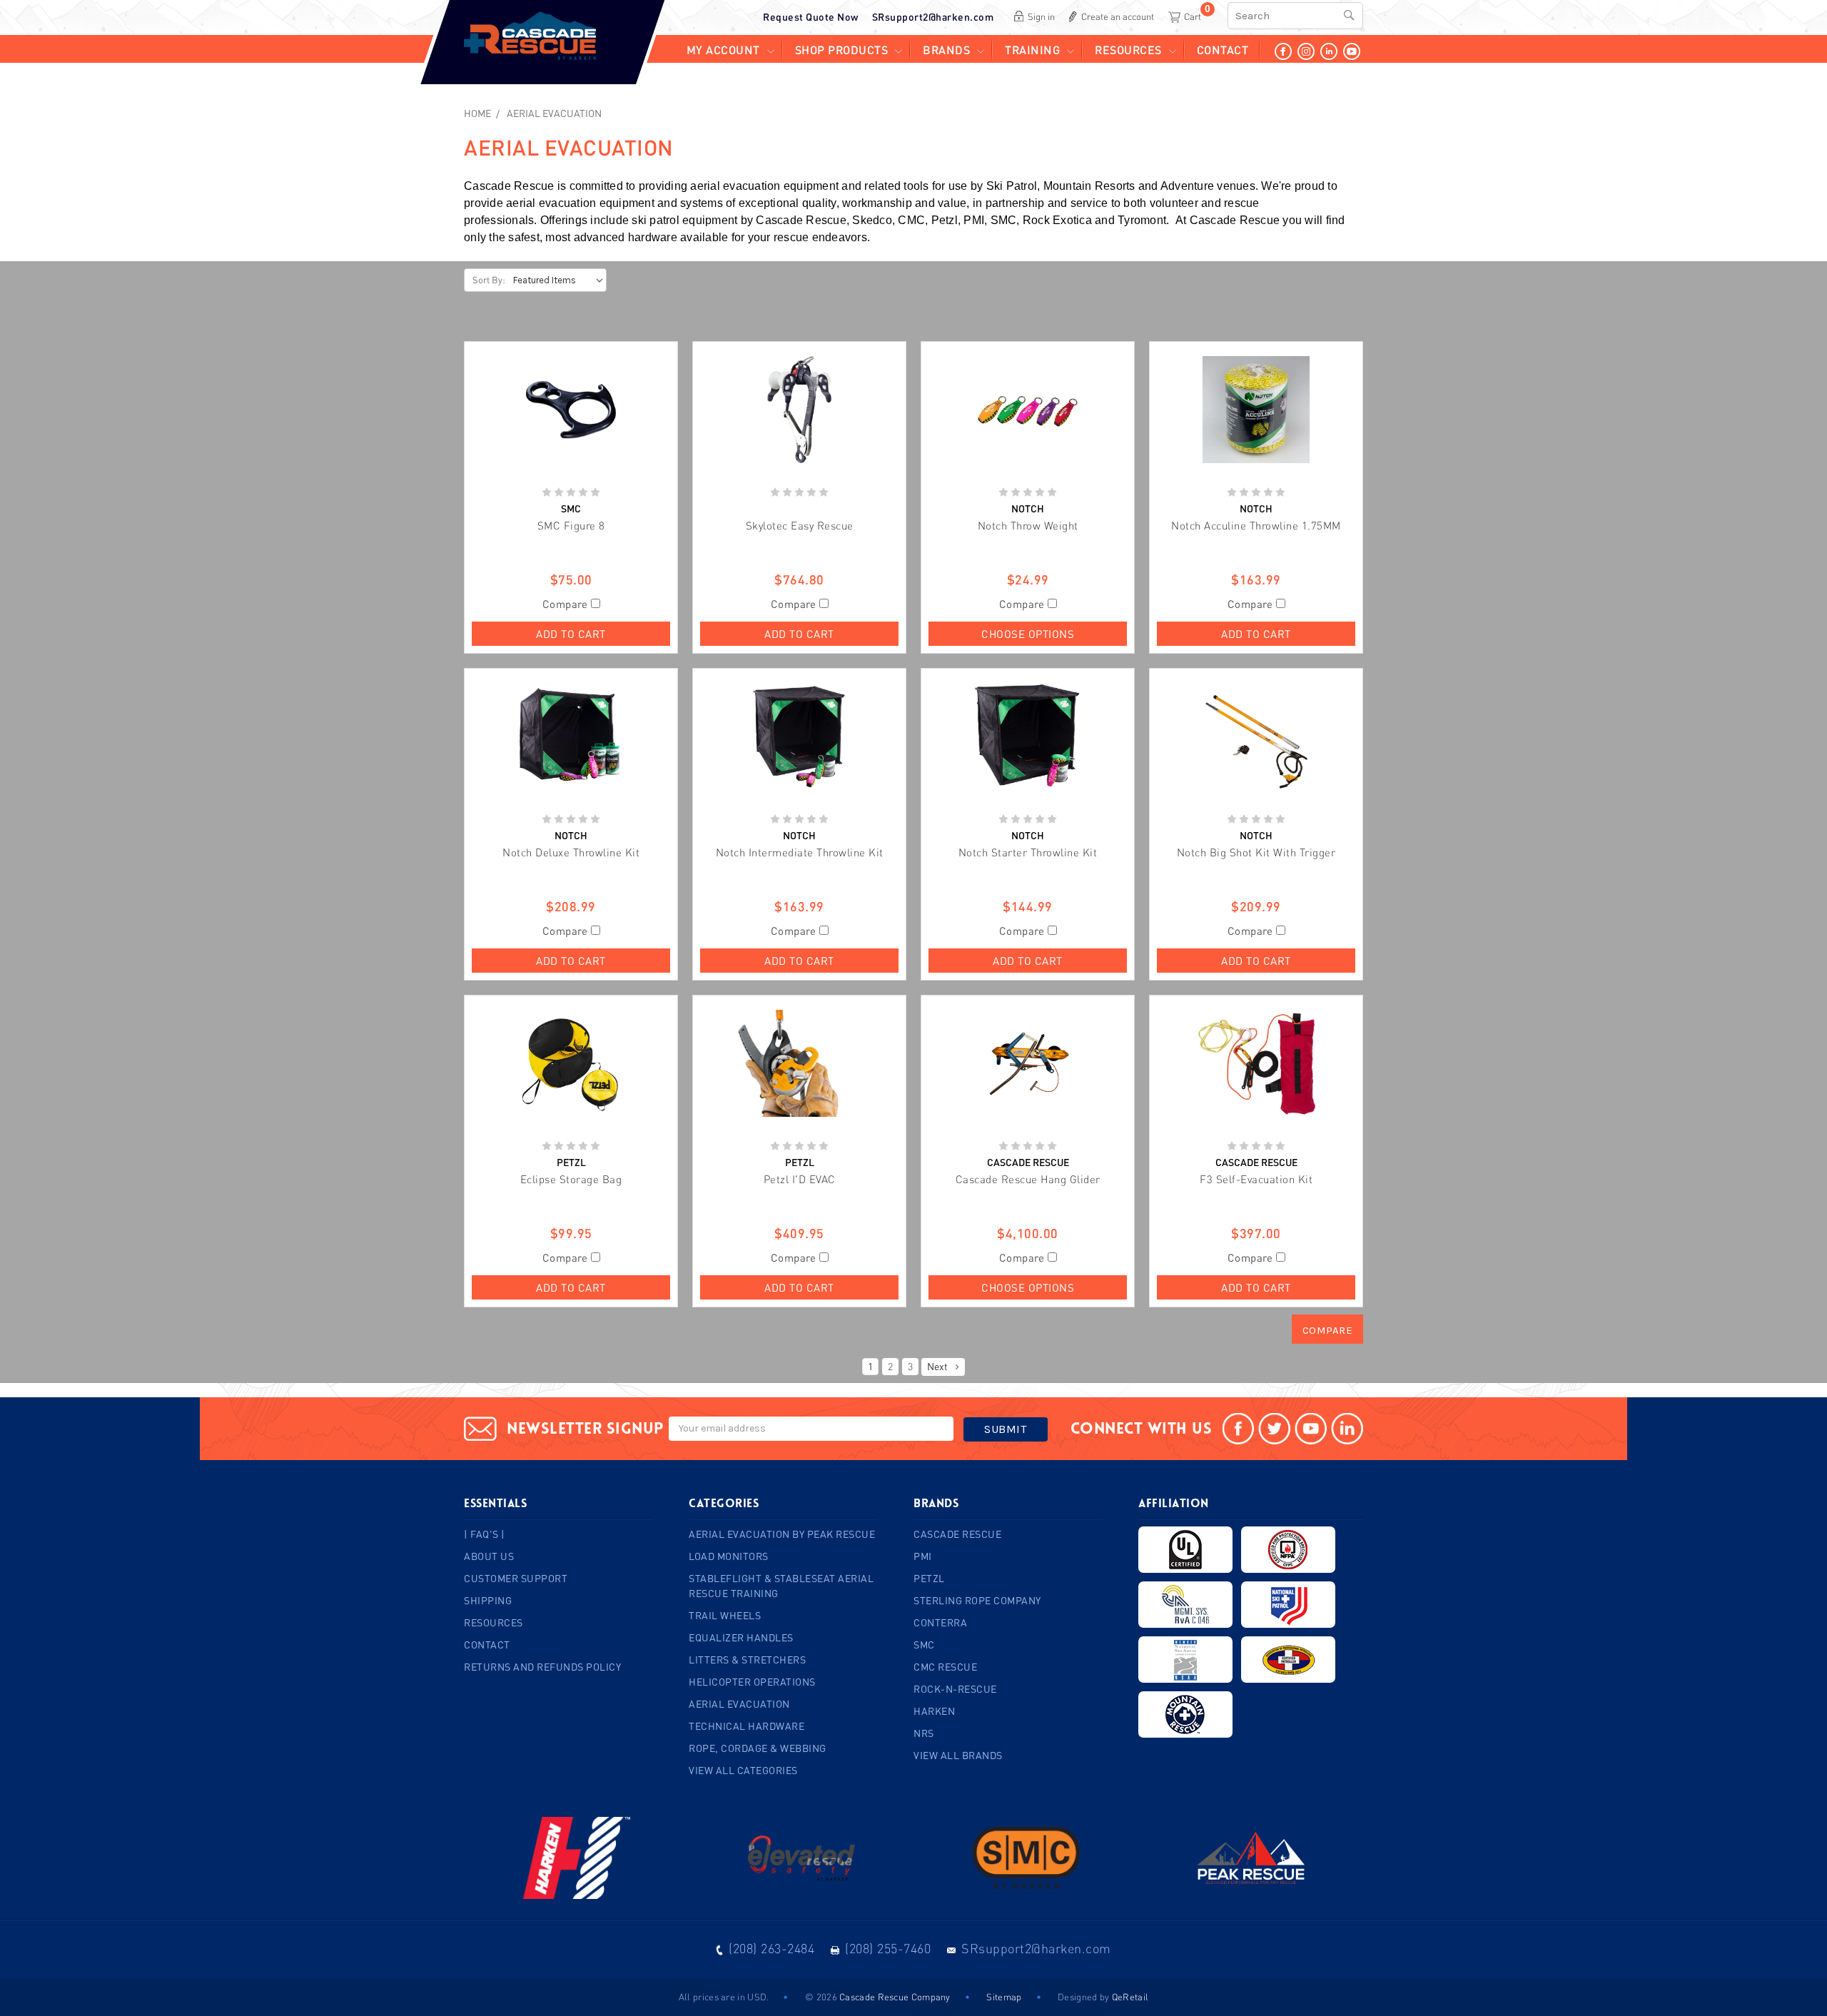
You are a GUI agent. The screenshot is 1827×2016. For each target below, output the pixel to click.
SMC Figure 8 (571, 525)
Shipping (488, 1600)
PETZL (929, 1578)
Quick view (571, 410)
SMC (924, 1645)
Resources (1128, 50)
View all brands (958, 1755)
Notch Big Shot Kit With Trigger (1256, 852)
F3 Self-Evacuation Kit (1256, 1179)
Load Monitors (729, 1556)
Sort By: (489, 280)
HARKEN (934, 1711)
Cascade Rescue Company (895, 1997)
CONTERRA (940, 1622)
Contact (1223, 50)
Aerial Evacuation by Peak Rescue (782, 1534)
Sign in (1041, 16)
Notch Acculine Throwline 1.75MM (1256, 525)
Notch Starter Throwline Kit (1028, 852)
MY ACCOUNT (723, 50)
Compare (567, 604)
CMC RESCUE (945, 1667)
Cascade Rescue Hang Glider (1028, 1179)
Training (1032, 50)
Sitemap (1004, 1997)
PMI (923, 1556)
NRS (924, 1733)
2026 (827, 1997)
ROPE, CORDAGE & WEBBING (758, 1748)
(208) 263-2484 (771, 1948)
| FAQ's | (485, 1534)
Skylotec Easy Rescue (800, 525)
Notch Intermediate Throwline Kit (800, 852)
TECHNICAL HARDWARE (747, 1726)
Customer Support (516, 1578)
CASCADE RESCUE (957, 1534)
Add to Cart (571, 634)
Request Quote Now (811, 17)
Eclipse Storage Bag (571, 1179)
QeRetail (1130, 1997)
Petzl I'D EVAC (800, 1179)
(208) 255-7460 (888, 1948)
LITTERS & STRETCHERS (747, 1660)
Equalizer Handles (741, 1637)
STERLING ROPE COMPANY (977, 1600)
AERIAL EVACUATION (554, 113)
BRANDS (946, 50)
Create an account (1118, 16)
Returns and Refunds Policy (542, 1667)
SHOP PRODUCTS (842, 50)
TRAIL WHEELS (725, 1615)
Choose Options (1028, 634)
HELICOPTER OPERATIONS (752, 1682)
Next (938, 1366)
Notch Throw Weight (1028, 525)
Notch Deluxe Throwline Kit (571, 852)
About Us (489, 1556)
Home (477, 113)
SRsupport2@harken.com (933, 17)
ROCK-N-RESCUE (955, 1689)
